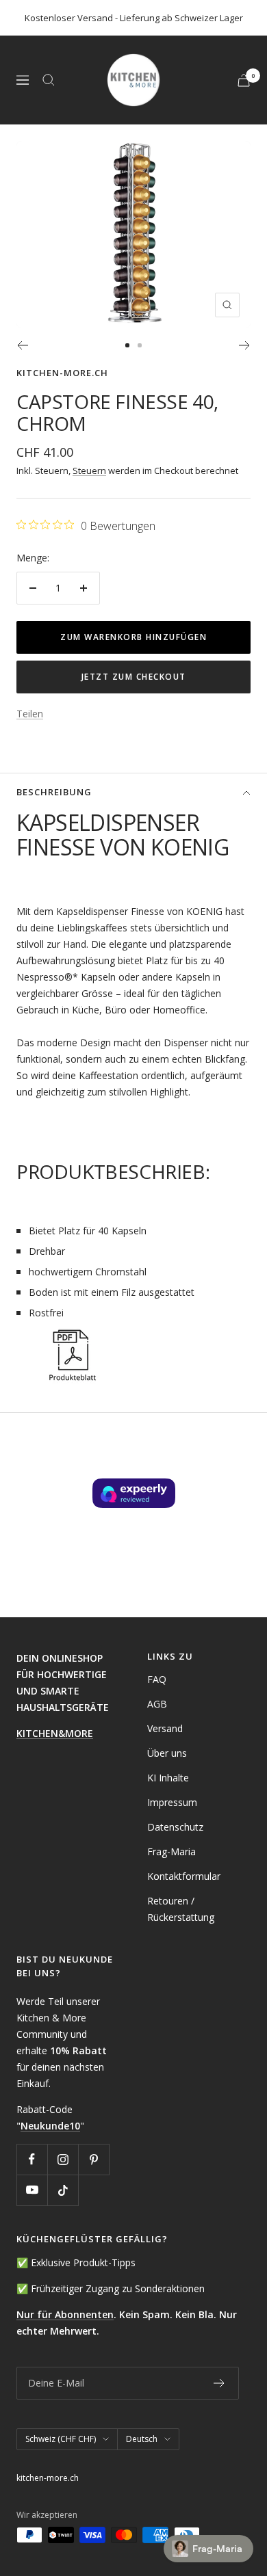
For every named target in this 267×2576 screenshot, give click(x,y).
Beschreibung (54, 792)
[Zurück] (22, 345)
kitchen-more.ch (62, 373)
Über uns (167, 1753)
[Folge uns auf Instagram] (63, 2159)
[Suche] (49, 80)
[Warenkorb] (244, 80)
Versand (165, 1728)
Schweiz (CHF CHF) (61, 2439)
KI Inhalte (168, 1778)
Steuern (89, 470)
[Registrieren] (219, 2383)
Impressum (172, 1802)
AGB (157, 1704)
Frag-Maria (171, 1851)
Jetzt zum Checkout (134, 677)
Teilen (30, 714)
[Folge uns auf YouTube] (32, 2190)
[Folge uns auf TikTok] (63, 2190)
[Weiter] (245, 345)
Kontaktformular (184, 1876)
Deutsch (142, 2439)
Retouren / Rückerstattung (181, 1909)
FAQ (157, 1679)
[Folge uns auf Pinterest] (93, 2159)
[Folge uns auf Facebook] (32, 2159)
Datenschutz (175, 1827)
